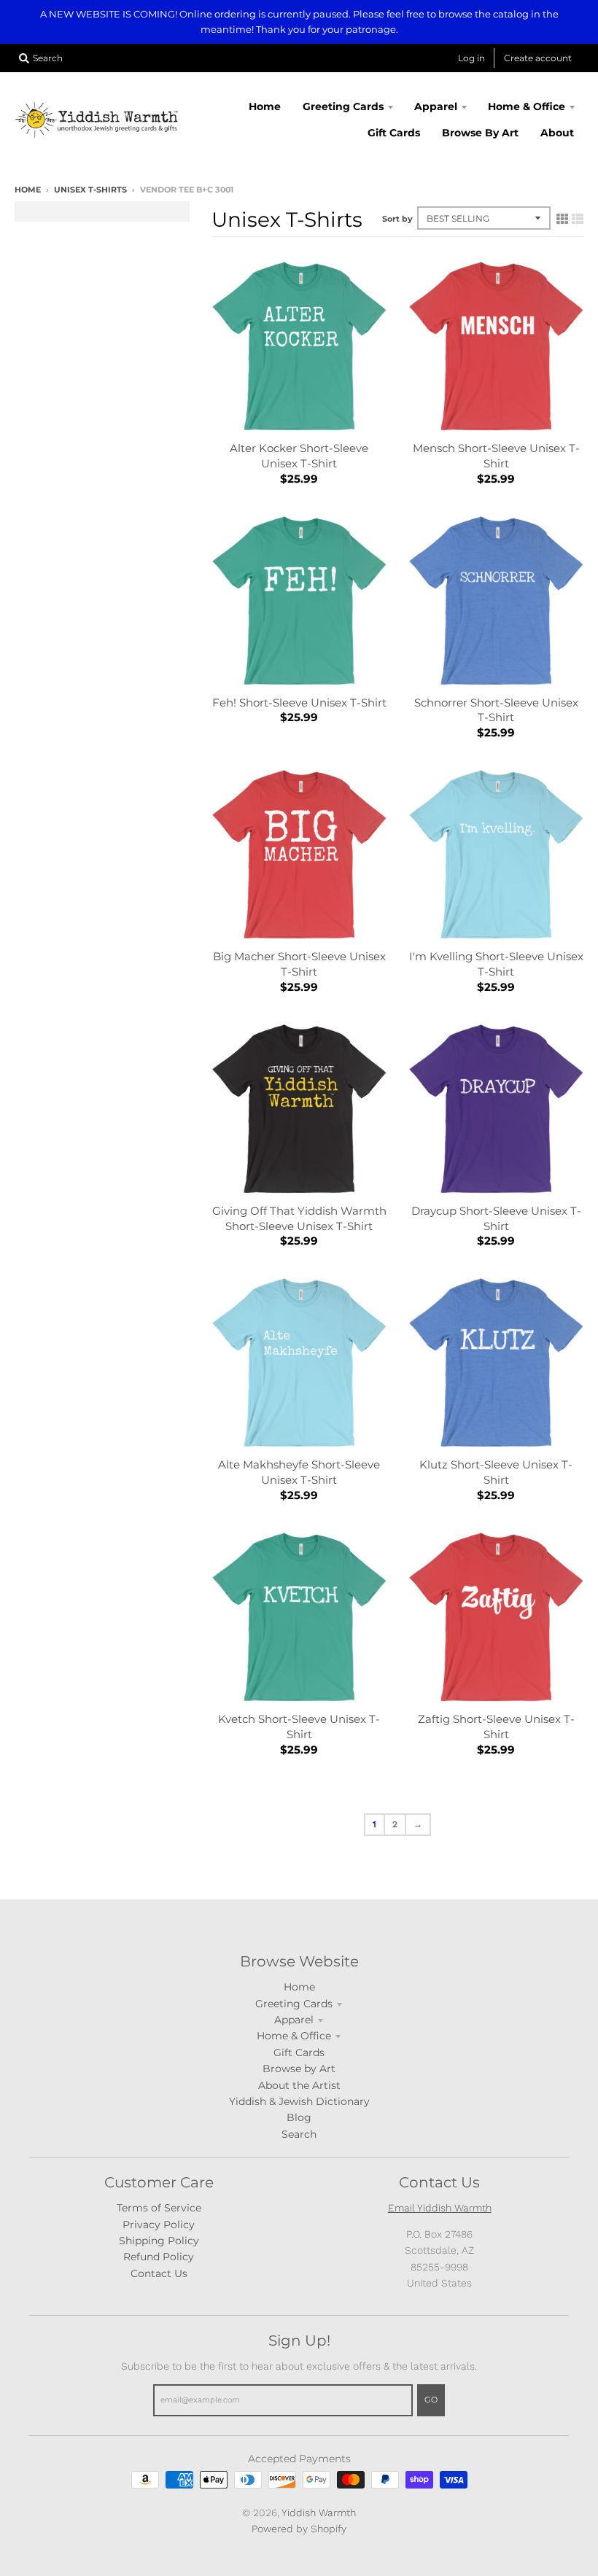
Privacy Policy (159, 2225)
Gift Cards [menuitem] (394, 133)
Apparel (294, 2020)
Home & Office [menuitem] (527, 106)
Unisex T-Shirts (90, 190)
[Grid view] (562, 219)
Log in (471, 58)
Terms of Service (159, 2208)
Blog (299, 2117)
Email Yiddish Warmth (440, 2208)
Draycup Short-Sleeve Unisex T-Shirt (496, 1218)
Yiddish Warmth (319, 2513)
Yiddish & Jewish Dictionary (299, 2101)
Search (299, 2134)
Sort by (397, 219)
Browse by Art (299, 2069)
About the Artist (299, 2085)
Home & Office (294, 2036)
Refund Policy (159, 2257)
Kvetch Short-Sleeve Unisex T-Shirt (299, 1727)
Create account (538, 58)
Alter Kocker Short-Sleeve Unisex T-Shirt (299, 456)
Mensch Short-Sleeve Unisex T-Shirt (496, 456)
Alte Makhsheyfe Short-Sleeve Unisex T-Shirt (299, 1472)
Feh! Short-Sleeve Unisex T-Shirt (299, 703)
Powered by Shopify (299, 2529)
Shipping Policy (159, 2241)
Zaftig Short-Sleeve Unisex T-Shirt (496, 1727)
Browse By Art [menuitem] (480, 133)
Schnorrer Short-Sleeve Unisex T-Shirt (496, 710)
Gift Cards (299, 2052)
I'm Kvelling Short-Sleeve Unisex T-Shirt (496, 964)
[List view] (578, 219)
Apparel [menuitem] (436, 106)
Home (28, 190)
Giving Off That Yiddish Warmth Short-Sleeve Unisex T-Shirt (299, 1218)
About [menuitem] (557, 133)
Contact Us (159, 2273)
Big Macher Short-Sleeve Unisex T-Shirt (299, 964)
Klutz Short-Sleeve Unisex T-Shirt (496, 1472)
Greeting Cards (294, 2004)
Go (431, 2400)
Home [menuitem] (265, 106)
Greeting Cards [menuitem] (343, 106)
